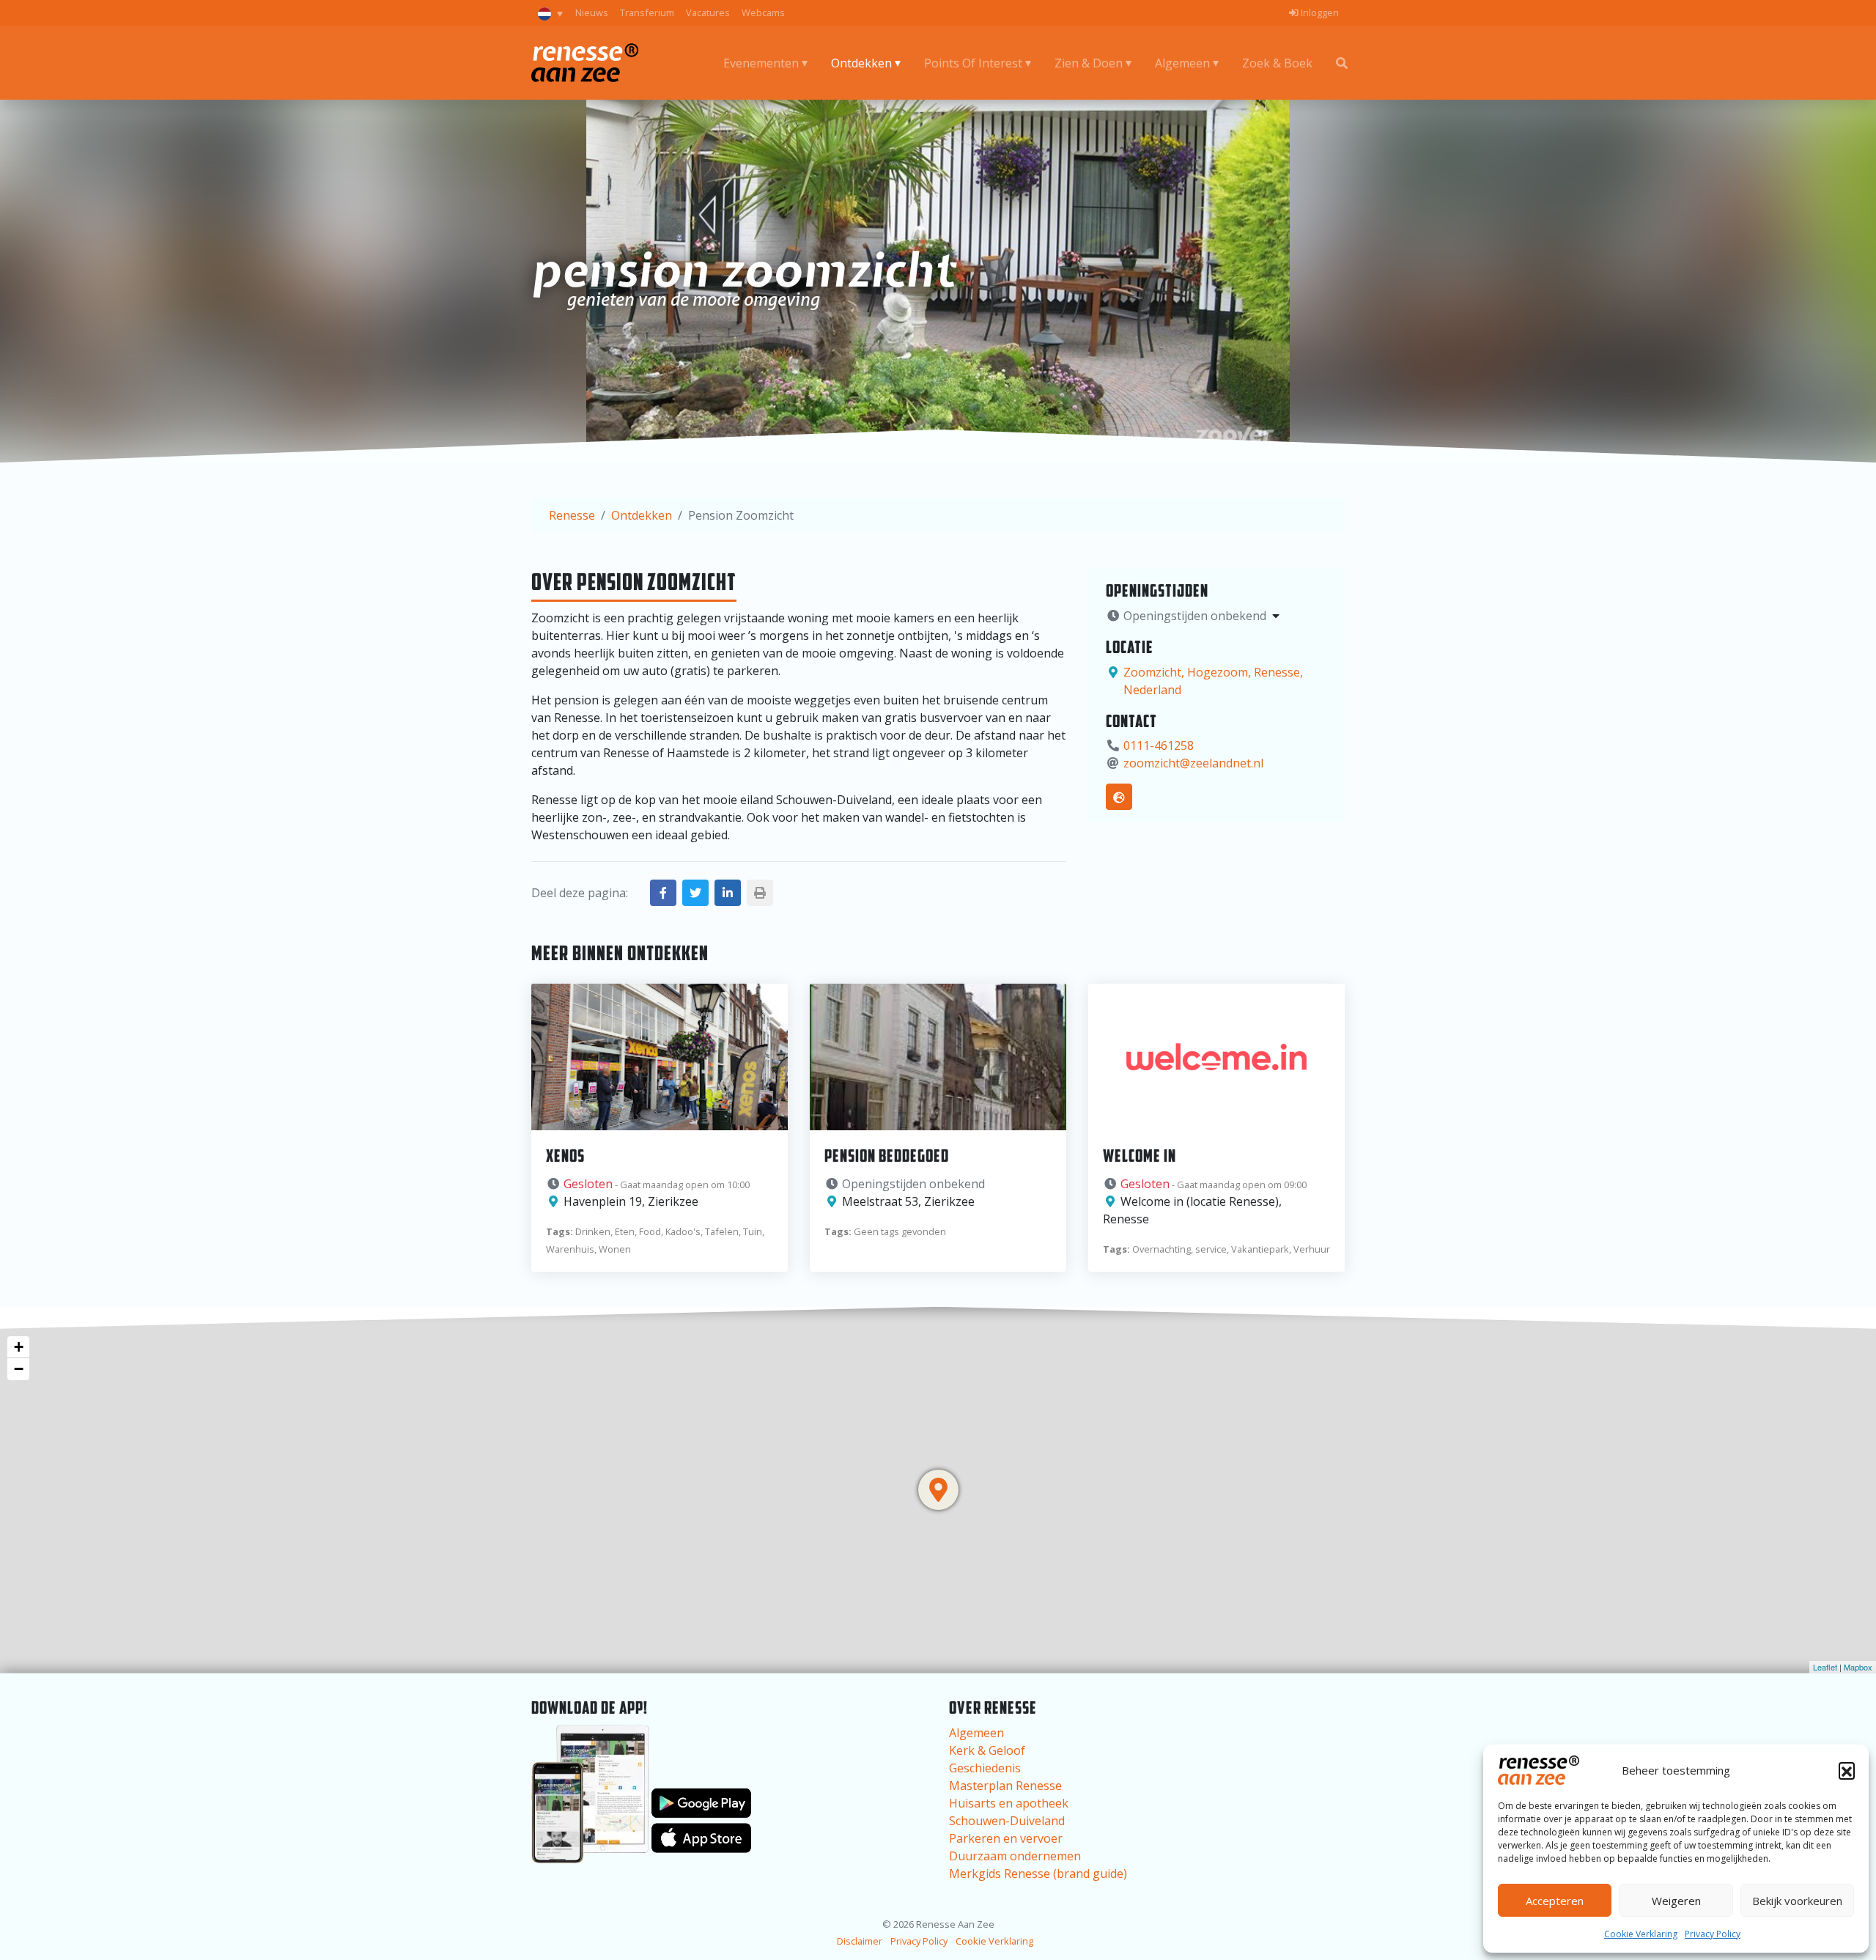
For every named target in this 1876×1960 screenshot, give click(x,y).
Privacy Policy (1713, 1934)
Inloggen (1319, 12)
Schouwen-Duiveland (1007, 1821)
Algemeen (1182, 63)
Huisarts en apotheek (1009, 1803)
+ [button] (19, 1347)
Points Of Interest (973, 63)
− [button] (19, 1369)
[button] (1847, 1770)
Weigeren (1676, 1901)
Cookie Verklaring (1641, 1934)
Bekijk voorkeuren (1797, 1901)
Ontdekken (861, 63)
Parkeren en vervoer (1006, 1838)
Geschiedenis (985, 1768)
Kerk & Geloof (987, 1750)
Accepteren (1555, 1901)
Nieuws (592, 12)
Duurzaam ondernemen (1015, 1856)
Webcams (763, 12)
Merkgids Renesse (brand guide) (1038, 1874)
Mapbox (1858, 1667)
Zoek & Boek (1277, 63)
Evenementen (761, 63)
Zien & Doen (1089, 63)
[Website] (1119, 797)
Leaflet (1825, 1667)
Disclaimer (860, 1941)
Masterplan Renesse (1005, 1786)
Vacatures (708, 12)
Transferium (647, 12)
